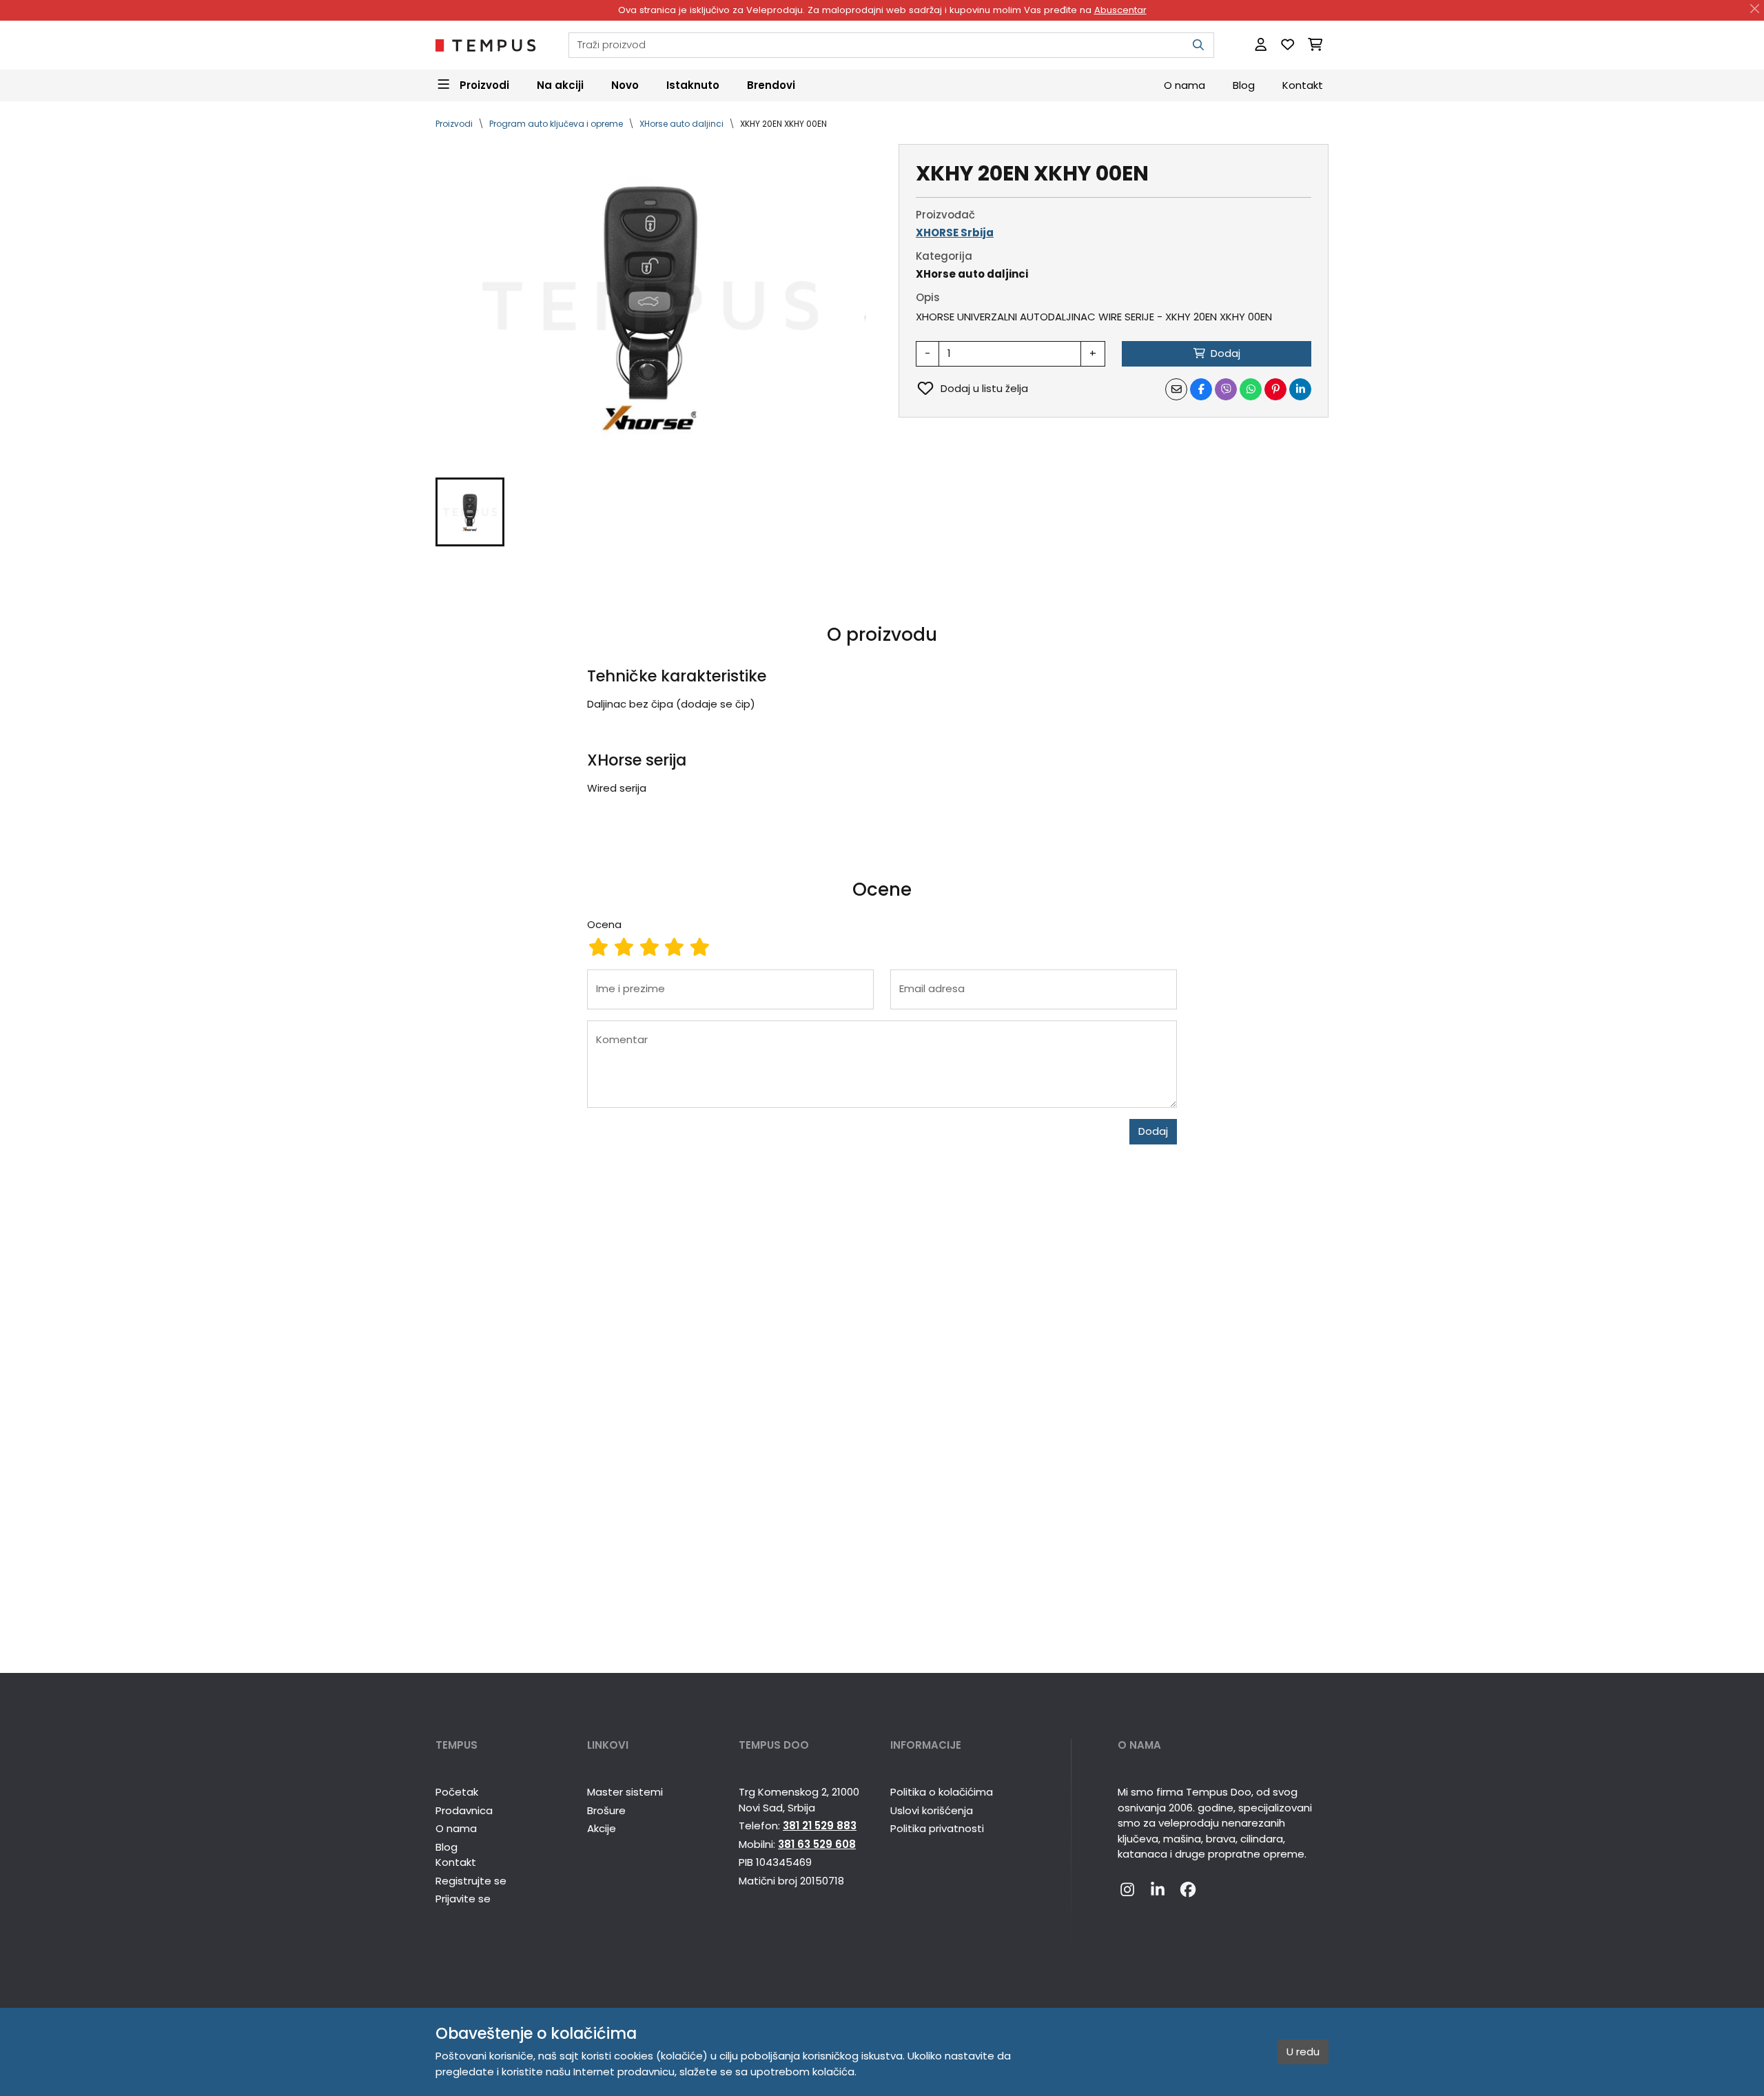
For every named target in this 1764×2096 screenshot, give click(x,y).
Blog (1244, 84)
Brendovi (771, 84)
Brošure (606, 1810)
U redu (1303, 2052)
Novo (625, 84)
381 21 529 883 (820, 1826)
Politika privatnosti (937, 1828)
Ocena (604, 924)
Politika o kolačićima (942, 1792)
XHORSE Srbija (955, 233)
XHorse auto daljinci (681, 124)
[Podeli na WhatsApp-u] (1251, 389)
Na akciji (560, 84)
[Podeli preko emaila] (1176, 389)
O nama (1184, 84)
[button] (470, 512)
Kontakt (1303, 84)
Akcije (602, 1828)
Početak (457, 1792)
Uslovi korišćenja (932, 1810)
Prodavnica (464, 1810)
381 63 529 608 (817, 1844)
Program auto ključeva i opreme (556, 124)
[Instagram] (1127, 1891)
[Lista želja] (1288, 45)
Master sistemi (625, 1792)
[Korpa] (1315, 45)
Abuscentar (1120, 10)
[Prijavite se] (1261, 45)
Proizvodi (454, 124)
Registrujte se (471, 1881)
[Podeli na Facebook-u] (1201, 389)
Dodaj (1153, 1131)
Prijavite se (463, 1899)
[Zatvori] (1755, 9)
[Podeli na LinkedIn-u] (1300, 389)
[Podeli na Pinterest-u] (1275, 389)
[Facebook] (1188, 1891)
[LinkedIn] (1158, 1891)
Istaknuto (693, 84)
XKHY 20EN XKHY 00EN (783, 124)
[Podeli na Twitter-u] (1226, 389)
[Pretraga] (1198, 45)
